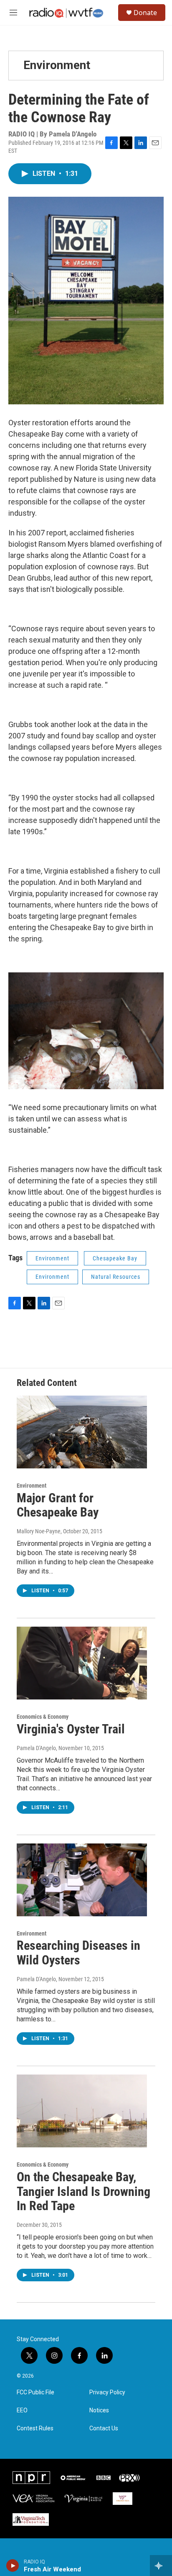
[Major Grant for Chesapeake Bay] (82, 1432)
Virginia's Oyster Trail (71, 1729)
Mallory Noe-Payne (39, 1531)
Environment (57, 65)
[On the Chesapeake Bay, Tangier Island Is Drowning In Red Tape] (82, 2111)
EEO (22, 2410)
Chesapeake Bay (115, 1258)
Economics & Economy (43, 1717)
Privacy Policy (107, 2392)
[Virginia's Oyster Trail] (82, 1663)
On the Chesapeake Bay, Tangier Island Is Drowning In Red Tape (83, 2192)
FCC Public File (35, 2392)
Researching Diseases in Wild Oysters (78, 1953)
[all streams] (161, 2566)
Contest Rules (35, 2428)
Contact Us (104, 2428)
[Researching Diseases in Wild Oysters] (82, 1880)
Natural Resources (116, 1277)
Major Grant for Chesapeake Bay (58, 1505)
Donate (145, 13)
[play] (13, 2566)
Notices (99, 2410)
